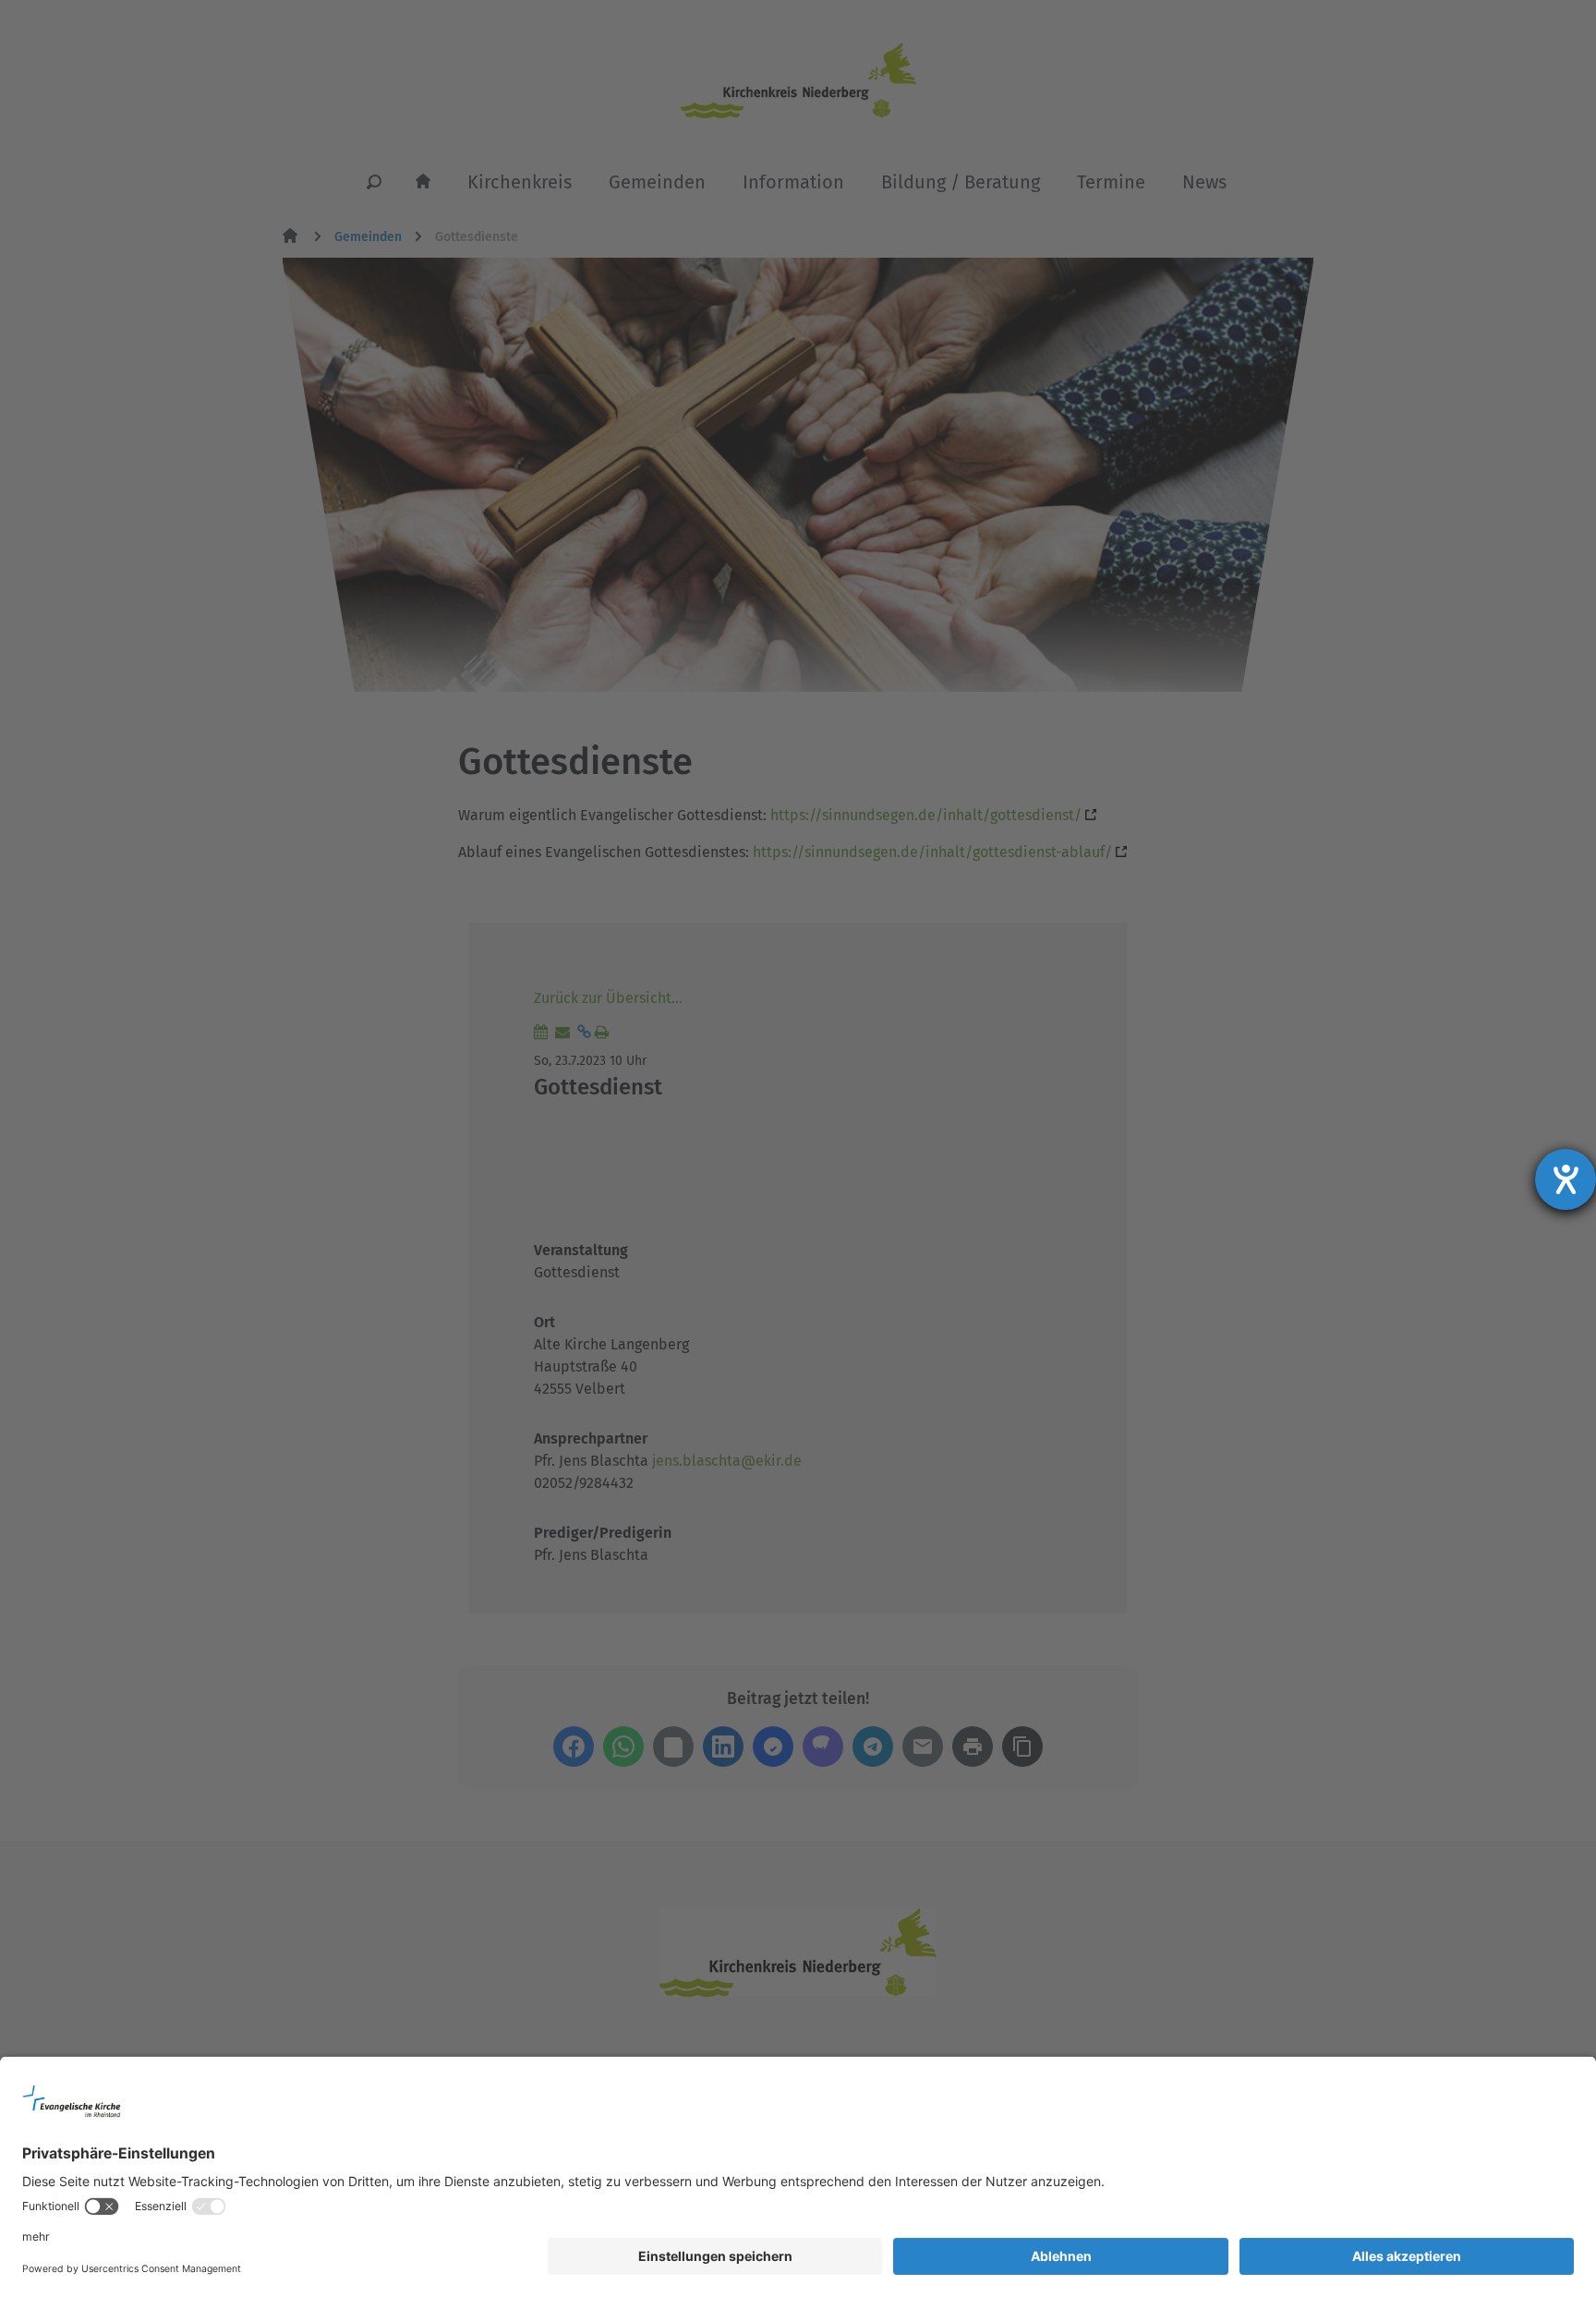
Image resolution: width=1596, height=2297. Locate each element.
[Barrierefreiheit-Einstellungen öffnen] (1566, 1179)
